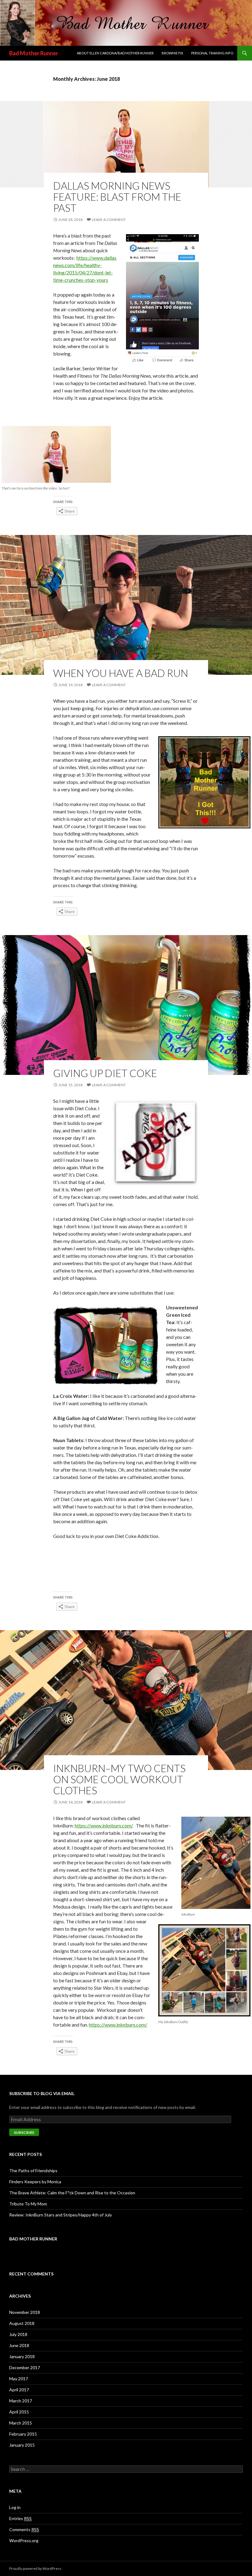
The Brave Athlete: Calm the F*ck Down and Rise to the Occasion (72, 2193)
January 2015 (22, 2445)
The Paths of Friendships (33, 2171)
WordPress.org (24, 2541)
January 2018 (22, 2356)
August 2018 (22, 2323)
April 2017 (19, 2390)
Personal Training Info (212, 53)
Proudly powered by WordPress (35, 2568)
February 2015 (23, 2434)
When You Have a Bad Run (121, 673)
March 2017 (21, 2401)
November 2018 (25, 2312)
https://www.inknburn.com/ (104, 1825)
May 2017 (19, 2379)
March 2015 (21, 2423)
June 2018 (19, 2345)
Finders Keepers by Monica (35, 2182)
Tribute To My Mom (28, 2204)
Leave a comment (109, 220)
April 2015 (19, 2412)
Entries (20, 2518)
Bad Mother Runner (34, 53)
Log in (15, 2507)
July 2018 (18, 2334)
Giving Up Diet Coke (105, 1073)
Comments (24, 2529)
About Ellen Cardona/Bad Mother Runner (115, 53)
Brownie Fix (172, 53)
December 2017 (25, 2368)
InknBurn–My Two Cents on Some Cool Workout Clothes (119, 1779)
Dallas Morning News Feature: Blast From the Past (117, 197)
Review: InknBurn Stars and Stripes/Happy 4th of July (61, 2215)
